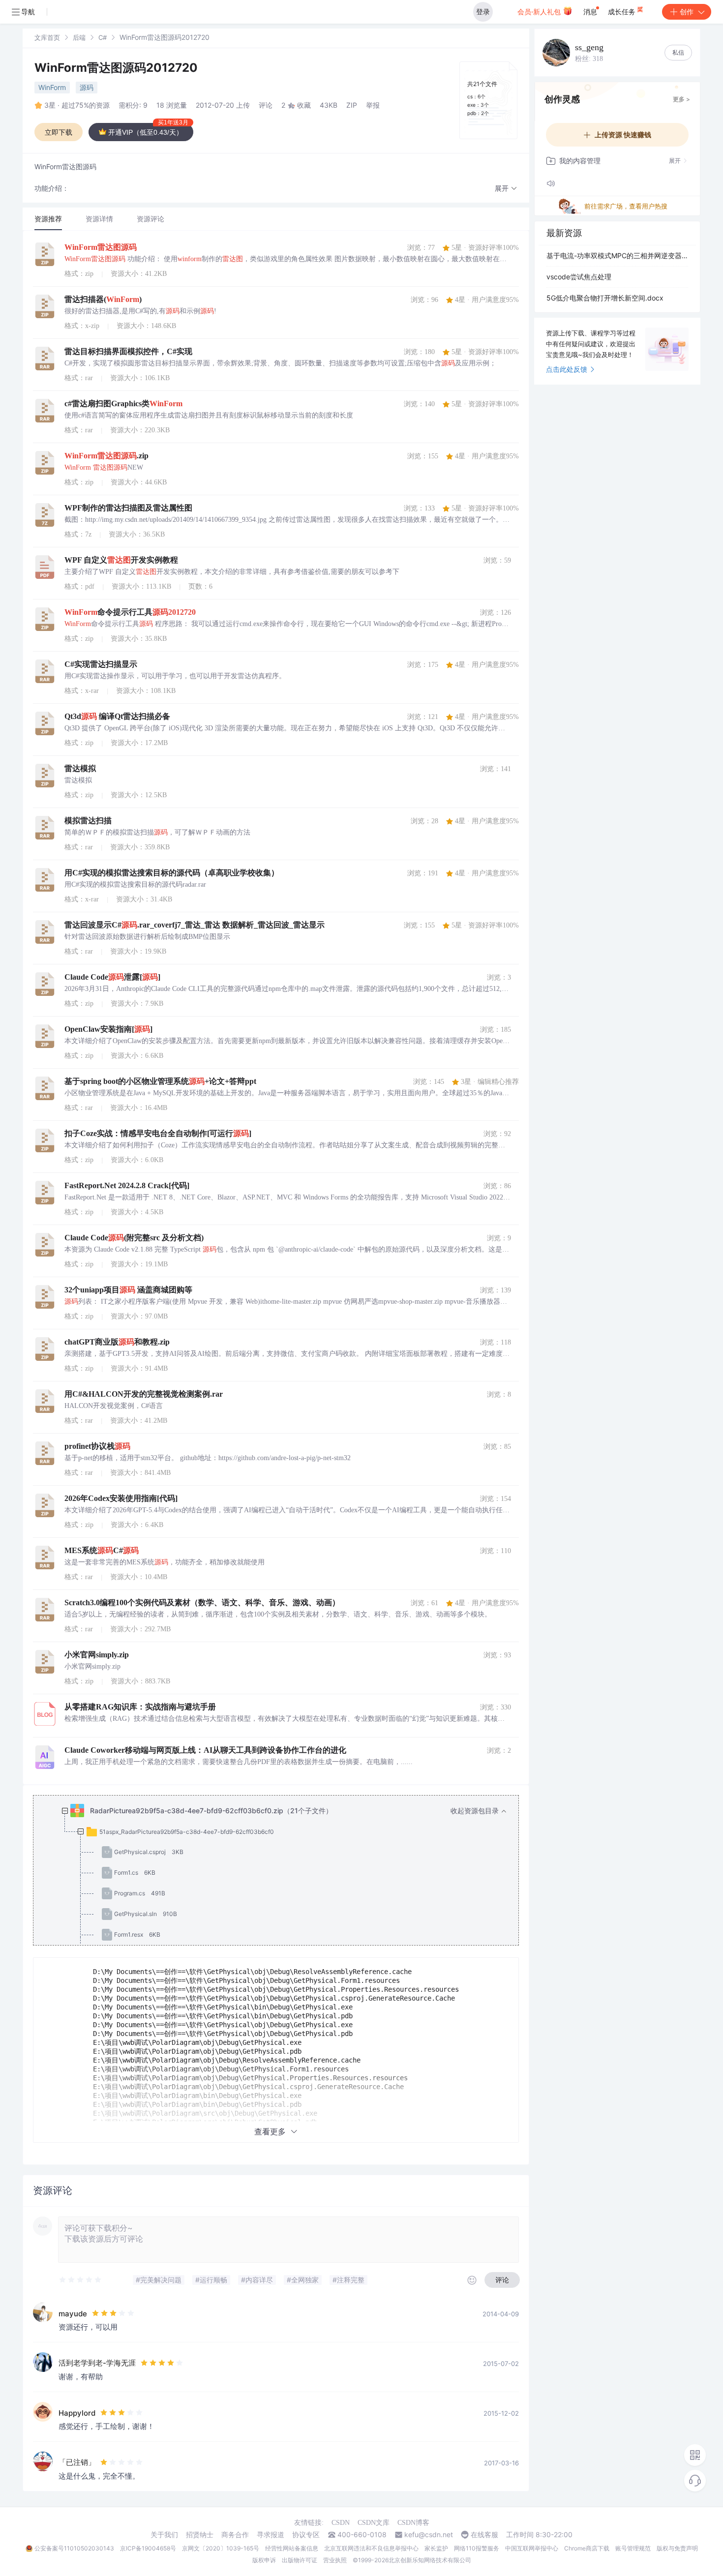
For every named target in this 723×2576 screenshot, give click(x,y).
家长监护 (436, 2548)
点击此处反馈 (567, 369)
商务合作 (235, 2535)
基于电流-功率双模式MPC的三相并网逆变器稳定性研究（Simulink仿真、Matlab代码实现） (617, 255)
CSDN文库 (374, 2523)
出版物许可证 (300, 2560)
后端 (79, 37)
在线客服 (484, 2535)
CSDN (341, 2523)
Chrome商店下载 (587, 2548)
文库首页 (47, 37)
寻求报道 (271, 2535)
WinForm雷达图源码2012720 (116, 68)
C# (103, 37)
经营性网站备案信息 (292, 2548)
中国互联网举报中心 (532, 2548)
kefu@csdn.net (429, 2535)
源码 (87, 87)
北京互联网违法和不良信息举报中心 (371, 2548)
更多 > (681, 99)
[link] (47, 37)
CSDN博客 (413, 2523)
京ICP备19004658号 (148, 2548)
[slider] (81, 2280)
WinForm (52, 87)
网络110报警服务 (477, 2548)
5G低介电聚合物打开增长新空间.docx (605, 298)
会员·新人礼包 (540, 12)
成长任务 (623, 12)
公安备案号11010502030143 (74, 2548)
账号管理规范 (633, 2548)
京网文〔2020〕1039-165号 (221, 2548)
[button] (506, 189)
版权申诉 (264, 2560)
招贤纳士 (200, 2535)
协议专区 (306, 2535)
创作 (687, 12)
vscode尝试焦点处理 (579, 277)
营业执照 (335, 2560)
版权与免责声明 (677, 2548)
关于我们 (164, 2535)
